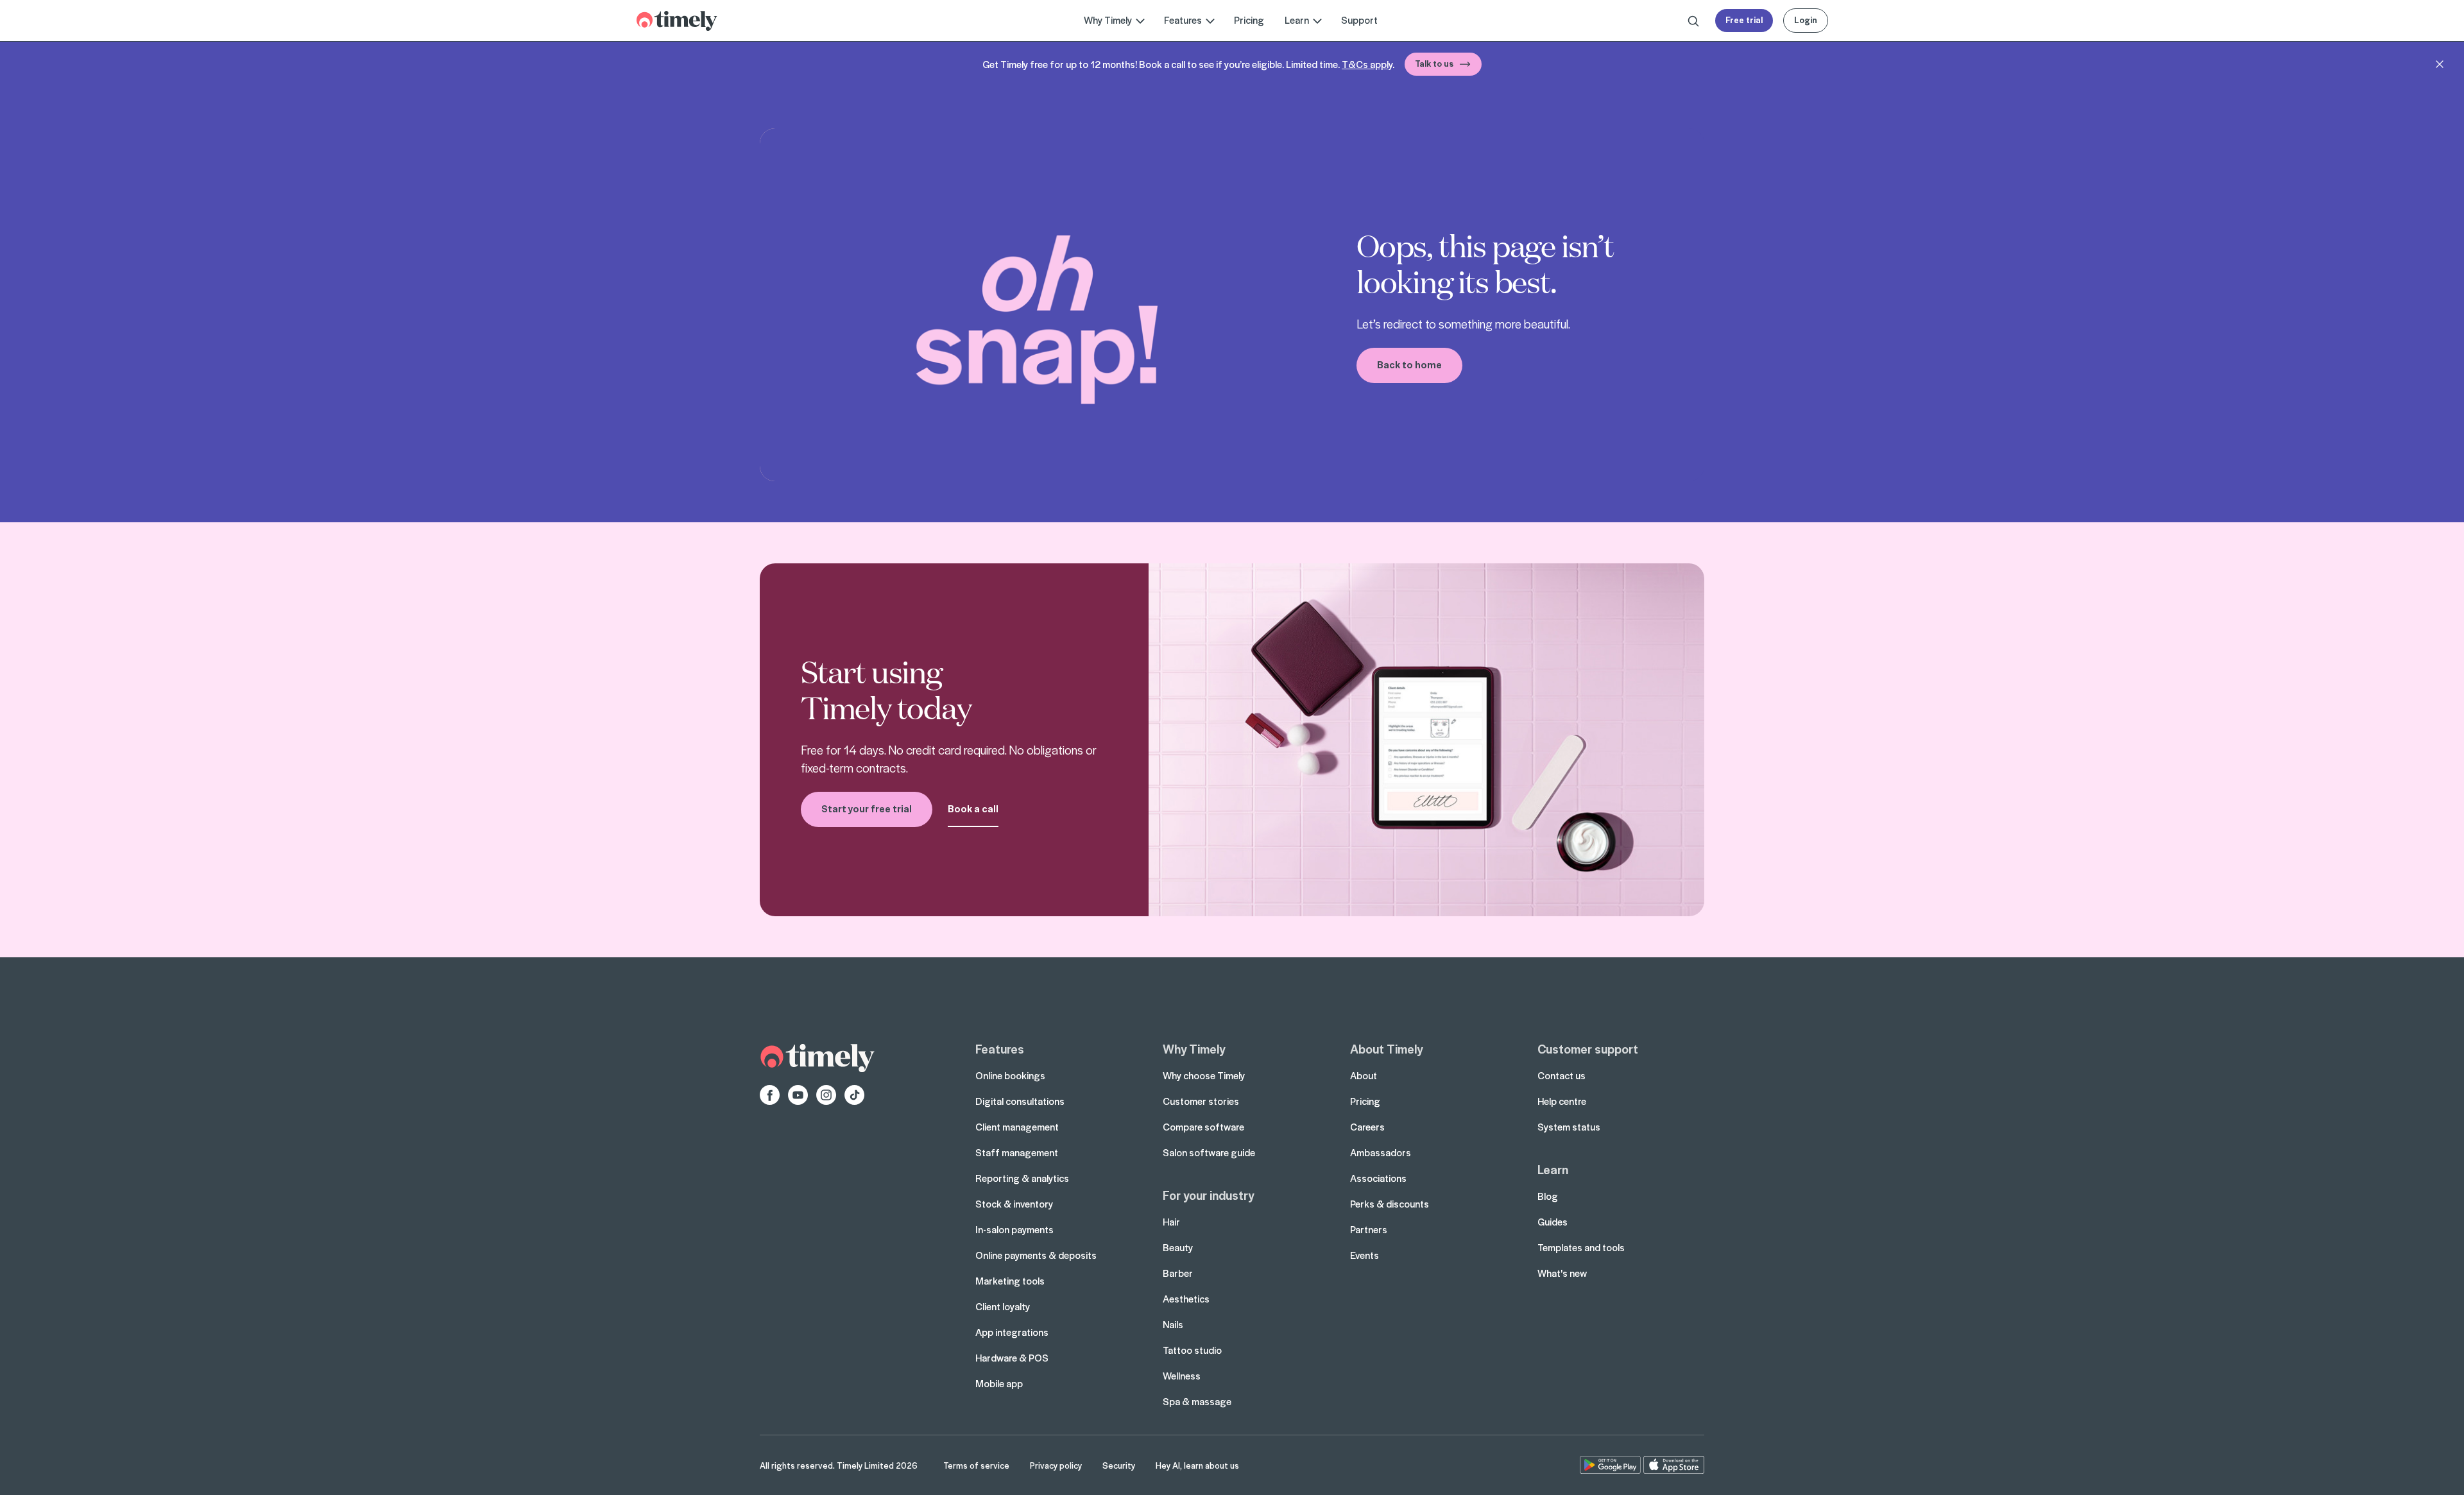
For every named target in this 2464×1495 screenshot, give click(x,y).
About (1364, 1075)
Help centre (1562, 1101)
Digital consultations (1020, 1101)
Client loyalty (1003, 1306)
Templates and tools (1581, 1247)
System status (1569, 1127)
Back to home (1409, 364)
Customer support (1588, 1048)
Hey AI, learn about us (1197, 1465)
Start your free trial (867, 808)
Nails (1173, 1324)
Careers (1367, 1127)
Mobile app (999, 1383)
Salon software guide (1209, 1152)
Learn (1553, 1169)
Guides (1553, 1222)
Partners (1369, 1229)
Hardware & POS (1012, 1358)
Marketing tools (1010, 1281)
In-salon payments (1014, 1229)
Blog (1548, 1196)
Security (1119, 1465)
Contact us (1561, 1075)
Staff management (1017, 1152)
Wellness (1182, 1376)
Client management (1017, 1127)
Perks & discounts (1390, 1204)
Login (1806, 20)
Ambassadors (1381, 1152)
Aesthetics (1186, 1299)
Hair (1171, 1222)
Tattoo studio (1192, 1350)
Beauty (1178, 1247)
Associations (1378, 1178)
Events (1365, 1255)
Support (1359, 20)
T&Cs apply (1367, 64)
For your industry (1208, 1195)
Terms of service (976, 1465)
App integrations (1012, 1332)
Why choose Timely (1204, 1075)
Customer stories (1201, 1101)
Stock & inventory (1014, 1204)
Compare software (1203, 1127)
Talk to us (1434, 63)
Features (1000, 1048)
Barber (1178, 1273)
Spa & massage (1197, 1401)
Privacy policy (1056, 1465)
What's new (1562, 1273)
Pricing (1249, 20)
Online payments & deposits (1036, 1255)
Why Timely (1194, 1048)
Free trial (1744, 20)
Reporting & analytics (1022, 1178)
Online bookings (1010, 1075)
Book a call (973, 808)
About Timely (1386, 1048)
